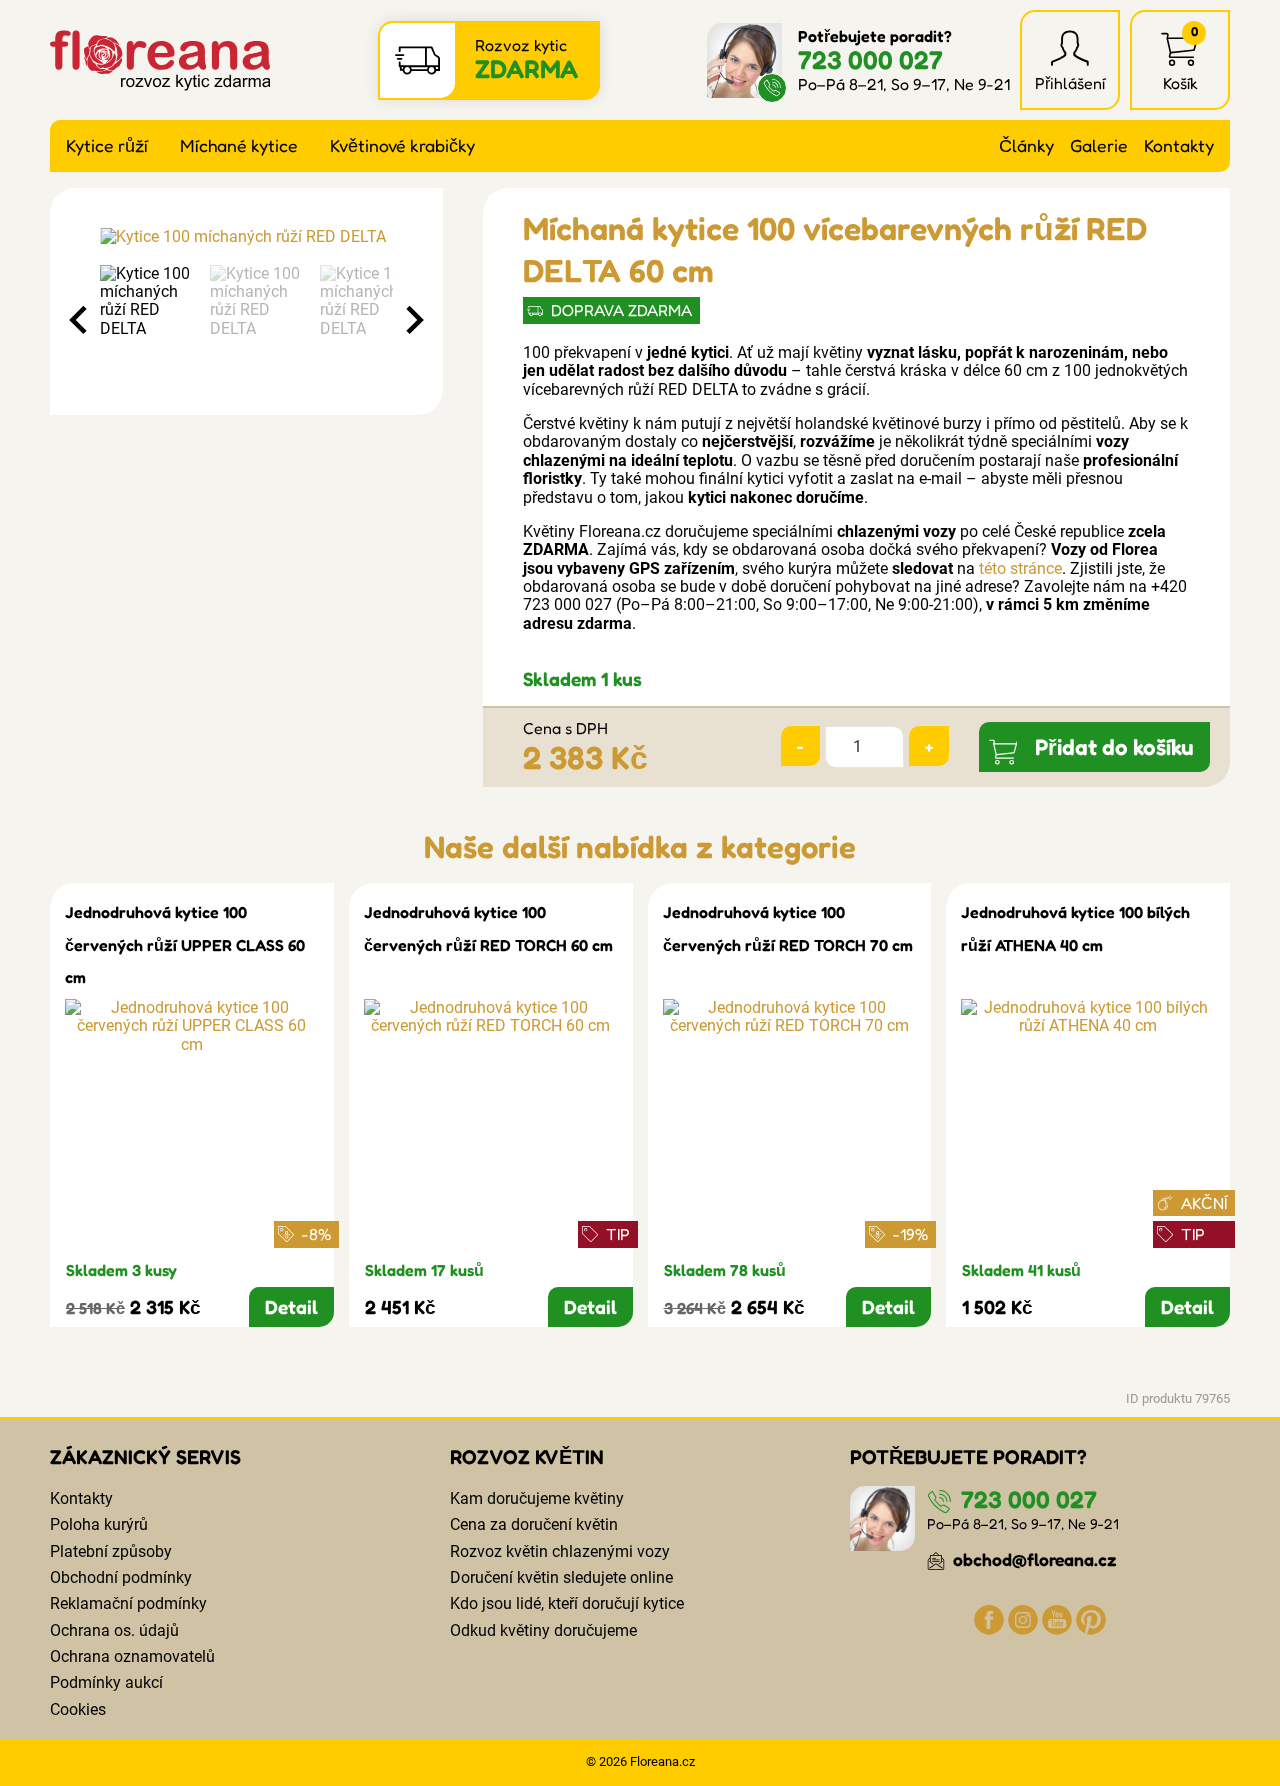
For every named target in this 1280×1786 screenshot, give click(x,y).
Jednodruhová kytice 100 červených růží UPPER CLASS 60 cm (185, 944)
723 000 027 (870, 59)
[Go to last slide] (80, 320)
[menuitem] (150, 320)
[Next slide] (413, 320)
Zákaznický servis (145, 1457)
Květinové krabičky (402, 145)
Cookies (78, 1709)
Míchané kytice (239, 145)
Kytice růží (107, 145)
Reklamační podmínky (128, 1603)
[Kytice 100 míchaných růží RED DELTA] (246, 237)
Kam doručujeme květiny (537, 1498)
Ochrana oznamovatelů (132, 1656)
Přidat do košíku (1114, 746)
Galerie (1099, 145)
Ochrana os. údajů (114, 1630)
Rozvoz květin (527, 1457)
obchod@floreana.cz (1033, 1559)
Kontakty (1179, 145)
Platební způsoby (111, 1551)
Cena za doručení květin (534, 1524)
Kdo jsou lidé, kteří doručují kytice (567, 1603)
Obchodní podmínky (121, 1577)
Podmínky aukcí (106, 1682)
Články (1026, 145)
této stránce (1020, 568)
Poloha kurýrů (99, 1524)
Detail (291, 1307)
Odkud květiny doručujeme (543, 1630)
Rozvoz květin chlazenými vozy (560, 1551)
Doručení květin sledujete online (561, 1577)
